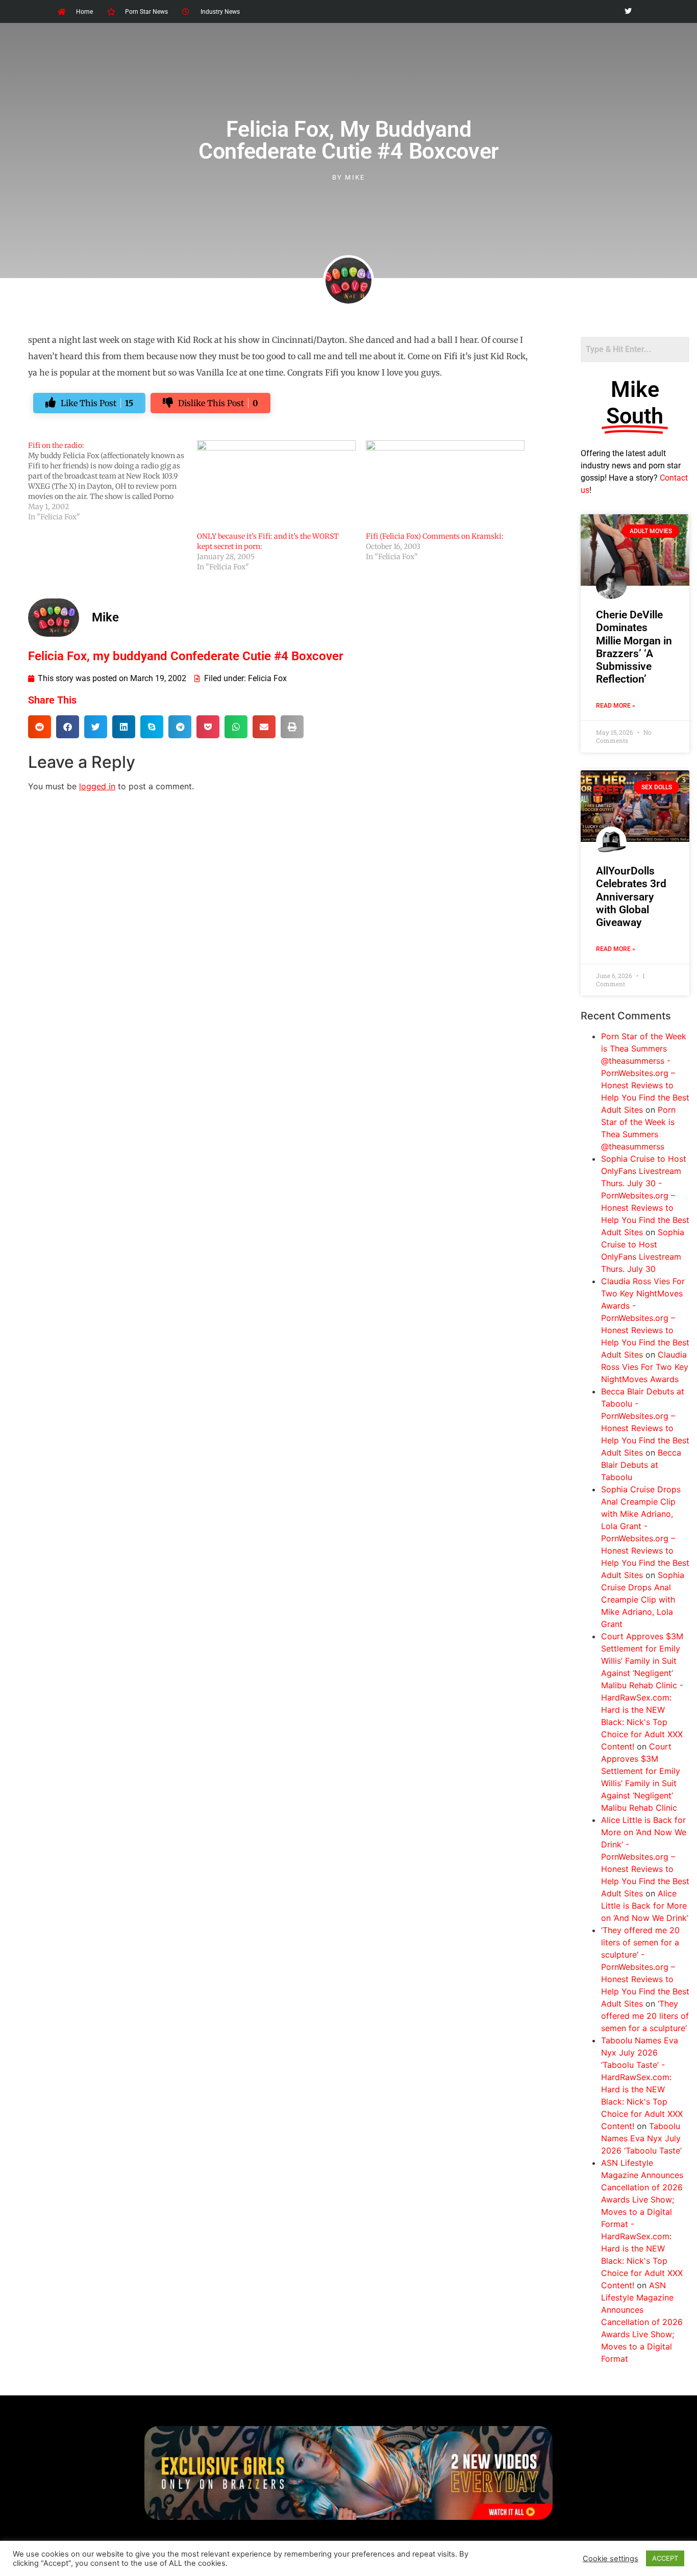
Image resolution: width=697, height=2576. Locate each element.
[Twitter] (628, 11)
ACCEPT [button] (665, 2558)
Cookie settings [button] (611, 2559)
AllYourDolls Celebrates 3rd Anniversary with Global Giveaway (631, 897)
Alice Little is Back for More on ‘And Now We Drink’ (645, 1906)
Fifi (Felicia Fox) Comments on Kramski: (435, 536)
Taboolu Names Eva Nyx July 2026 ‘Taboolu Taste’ (641, 2138)
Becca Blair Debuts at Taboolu (641, 1465)
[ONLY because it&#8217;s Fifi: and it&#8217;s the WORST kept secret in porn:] (276, 486)
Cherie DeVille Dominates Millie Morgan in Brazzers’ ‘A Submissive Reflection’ (634, 647)
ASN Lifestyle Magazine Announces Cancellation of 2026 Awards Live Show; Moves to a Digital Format (642, 2322)
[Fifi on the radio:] (113, 481)
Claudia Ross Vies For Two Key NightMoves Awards (645, 1367)
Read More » (616, 706)
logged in (97, 786)
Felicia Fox (267, 678)
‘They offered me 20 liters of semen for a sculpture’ (645, 2016)
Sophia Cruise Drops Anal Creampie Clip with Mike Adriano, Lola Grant (643, 1599)
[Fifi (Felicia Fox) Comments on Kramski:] (445, 486)
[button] (40, 727)
